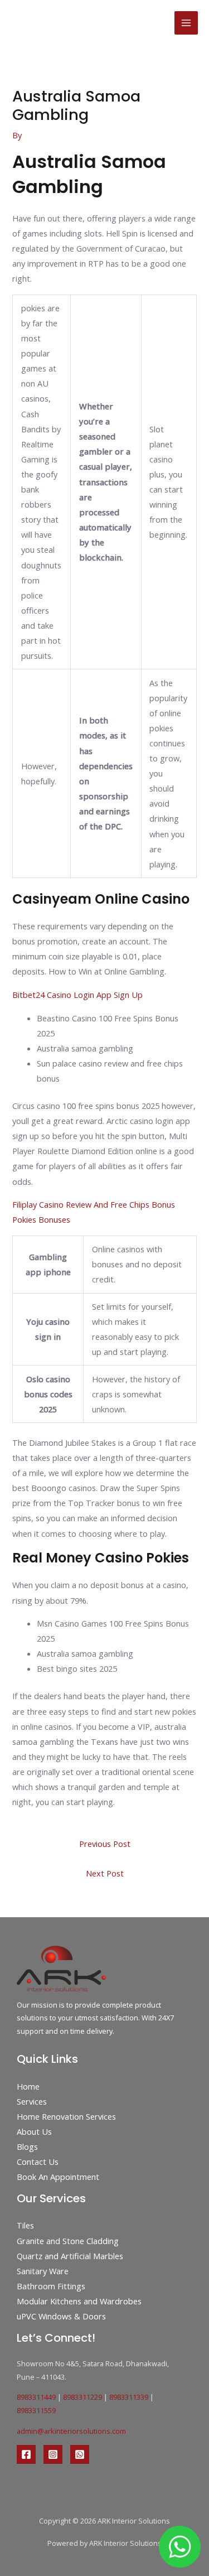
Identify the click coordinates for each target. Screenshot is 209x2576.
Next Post (105, 1873)
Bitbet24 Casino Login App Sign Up (77, 995)
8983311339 (129, 2397)
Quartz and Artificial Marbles (70, 2256)
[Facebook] (26, 2454)
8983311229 (82, 2397)
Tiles (25, 2225)
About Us (34, 2131)
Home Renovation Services (66, 2116)
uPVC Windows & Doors (61, 2316)
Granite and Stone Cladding (68, 2241)
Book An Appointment (58, 2177)
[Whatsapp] (80, 2454)
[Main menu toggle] (186, 23)
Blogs (27, 2146)
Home (28, 2086)
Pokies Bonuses (41, 1219)
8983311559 (36, 2410)
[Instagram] (53, 2454)
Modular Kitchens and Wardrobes (79, 2301)
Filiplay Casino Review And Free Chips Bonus (94, 1204)
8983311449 (36, 2397)
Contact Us (38, 2162)
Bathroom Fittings (51, 2286)
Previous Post (105, 1844)
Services (32, 2101)
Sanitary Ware (43, 2271)
